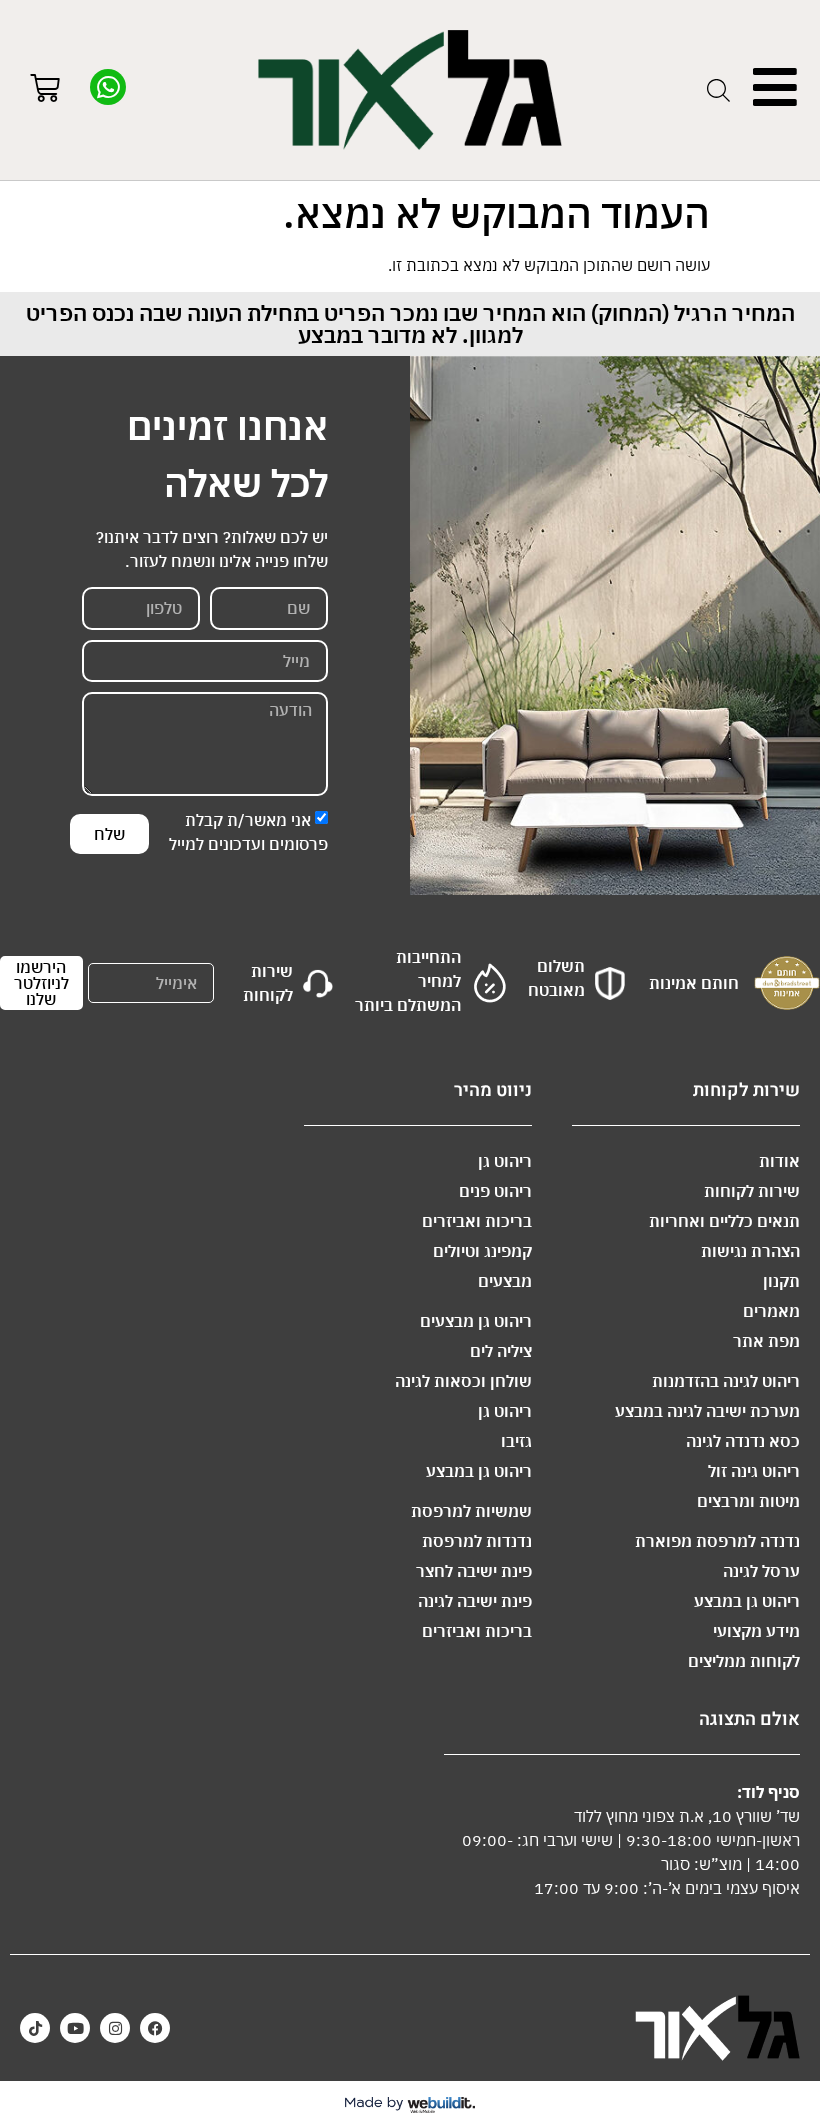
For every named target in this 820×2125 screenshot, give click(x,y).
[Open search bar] (718, 90)
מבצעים (505, 1281)
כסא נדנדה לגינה (743, 1441)
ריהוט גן (505, 1161)
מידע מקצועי (756, 1631)
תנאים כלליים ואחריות (724, 1221)
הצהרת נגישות (750, 1251)
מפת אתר (766, 1341)
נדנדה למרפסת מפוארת (717, 1541)
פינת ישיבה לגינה (475, 1601)
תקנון (781, 1281)
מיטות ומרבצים (748, 1501)
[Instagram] (115, 2028)
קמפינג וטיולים (482, 1251)
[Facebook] (155, 2028)
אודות (779, 1161)
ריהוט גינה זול (754, 1471)
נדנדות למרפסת (477, 1541)
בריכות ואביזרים (477, 1221)
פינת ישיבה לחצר (474, 1571)
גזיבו (516, 1441)
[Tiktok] (35, 2028)
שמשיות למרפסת (471, 1511)
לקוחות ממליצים (744, 1661)
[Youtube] (75, 2028)
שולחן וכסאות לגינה (463, 1381)
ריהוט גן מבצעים (476, 1321)
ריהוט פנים (495, 1191)
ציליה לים (501, 1351)
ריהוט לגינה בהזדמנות (726, 1381)
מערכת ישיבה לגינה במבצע (707, 1411)
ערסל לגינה (761, 1571)
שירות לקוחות (752, 1191)
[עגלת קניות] (45, 90)
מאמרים (771, 1311)
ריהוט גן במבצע (747, 1601)
